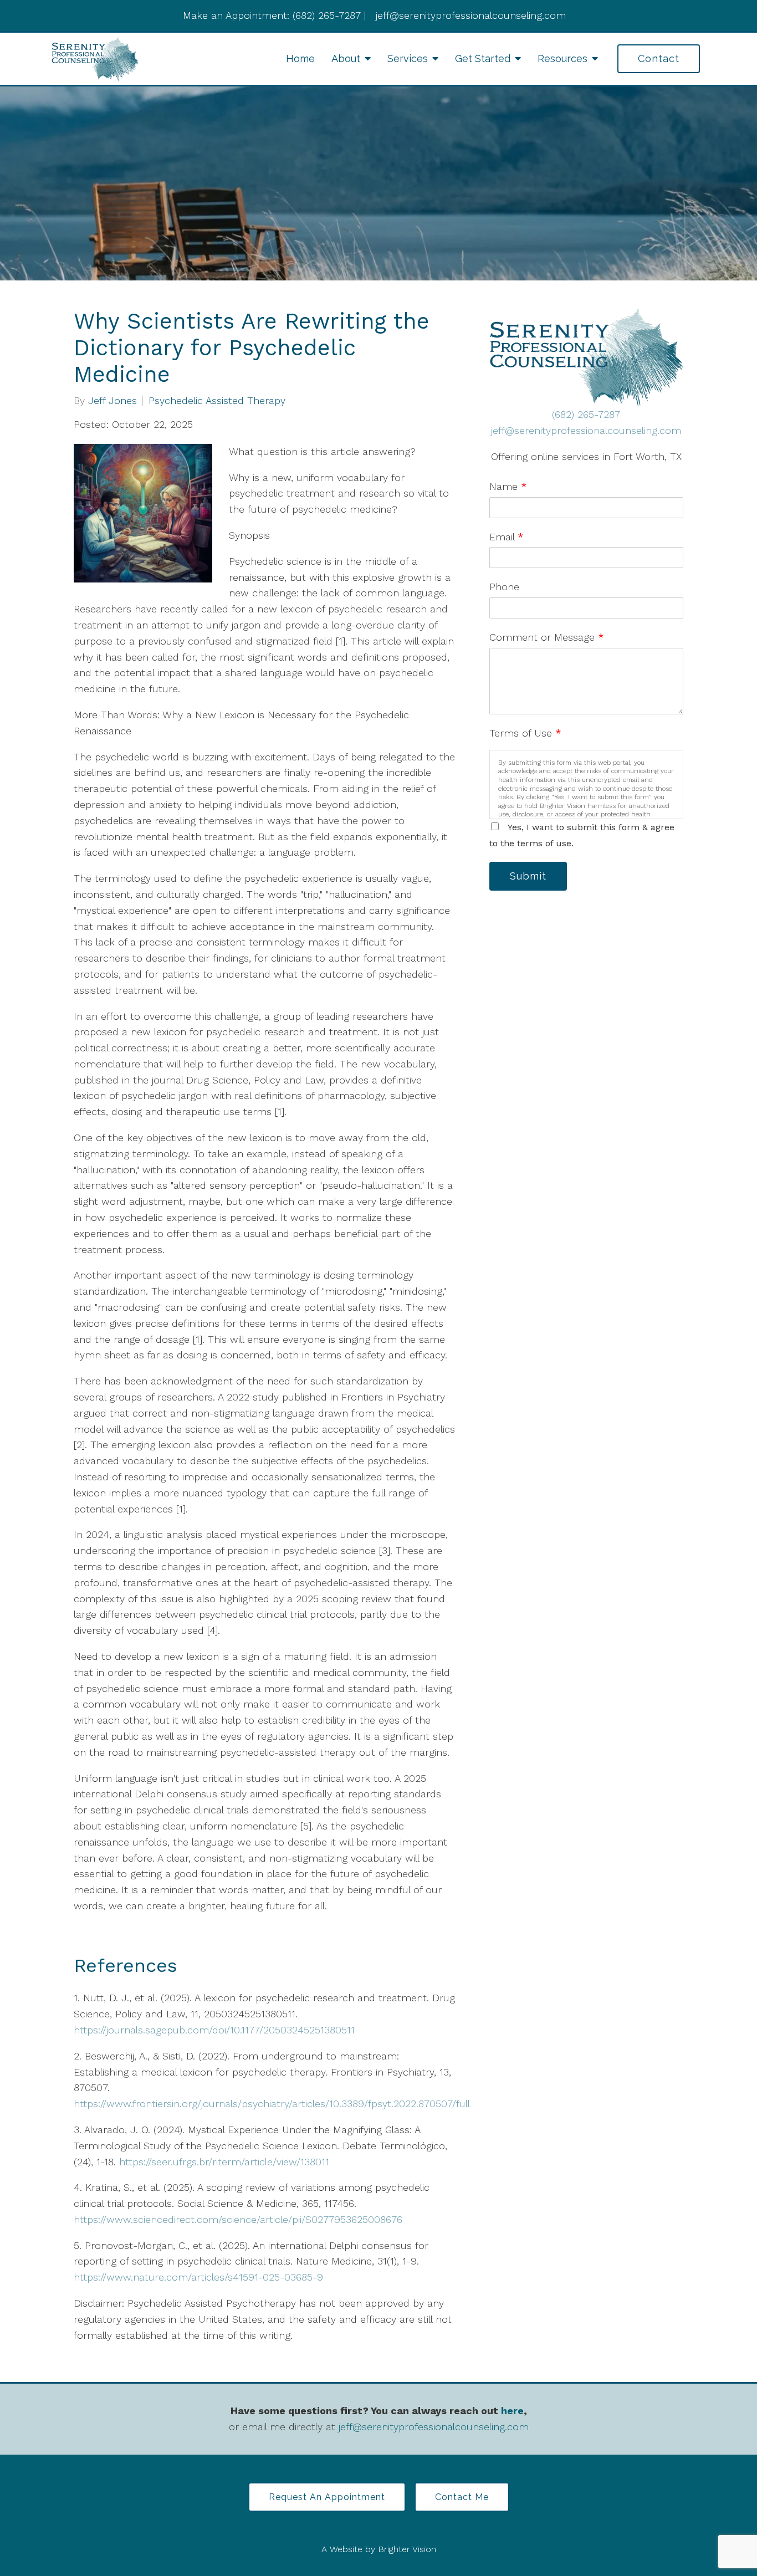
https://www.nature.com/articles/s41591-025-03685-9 (198, 2277)
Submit (528, 876)
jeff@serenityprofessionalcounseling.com (586, 430)
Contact (659, 58)
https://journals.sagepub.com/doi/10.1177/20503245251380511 (214, 2030)
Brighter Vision (407, 2549)
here (512, 2411)
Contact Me (462, 2497)
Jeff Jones (112, 401)
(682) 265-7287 (586, 414)
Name (508, 486)
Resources (562, 58)
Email (507, 537)
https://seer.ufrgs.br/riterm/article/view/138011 (224, 2162)
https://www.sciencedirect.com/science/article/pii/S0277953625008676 (238, 2219)
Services (408, 58)
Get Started (483, 58)
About (346, 58)
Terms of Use (525, 733)
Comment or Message (547, 637)
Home (300, 58)
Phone (504, 587)
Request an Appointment (327, 2497)
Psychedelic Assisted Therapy (217, 401)
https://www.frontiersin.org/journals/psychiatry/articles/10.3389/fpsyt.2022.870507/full (272, 2104)
